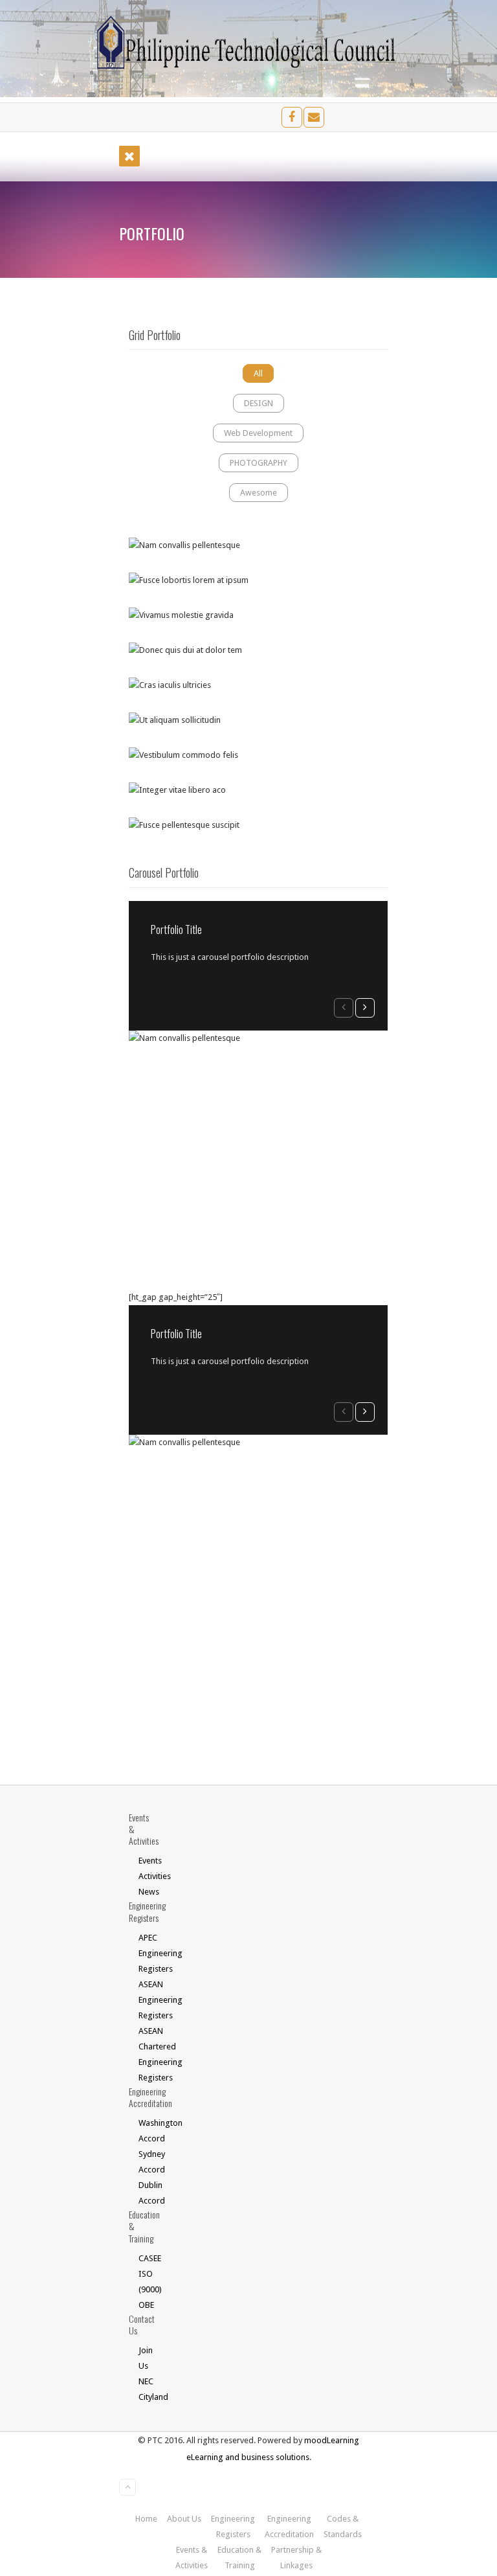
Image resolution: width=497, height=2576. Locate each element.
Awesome (259, 493)
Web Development (258, 433)
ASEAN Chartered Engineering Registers (146, 2054)
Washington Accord (146, 2131)
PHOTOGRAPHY (259, 463)
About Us (184, 2519)
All (258, 373)
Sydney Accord (146, 2162)
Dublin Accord (146, 2193)
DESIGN (259, 403)
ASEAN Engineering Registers (146, 2000)
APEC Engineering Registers (146, 1953)
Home (146, 2519)
